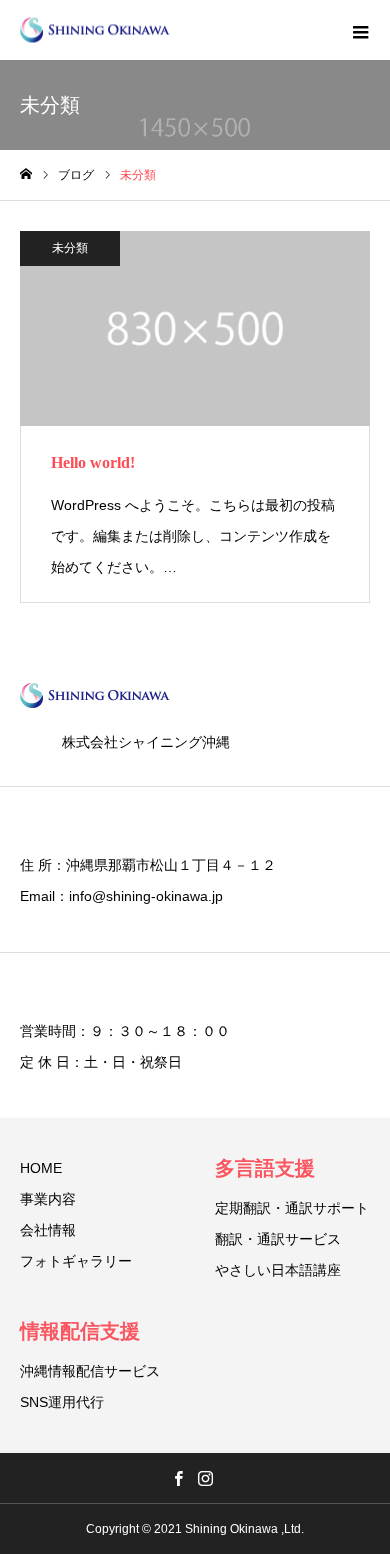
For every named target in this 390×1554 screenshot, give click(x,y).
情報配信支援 (80, 1331)
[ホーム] (26, 174)
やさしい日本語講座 (278, 1270)
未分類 (70, 248)
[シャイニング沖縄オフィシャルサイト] (95, 30)
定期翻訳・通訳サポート (292, 1208)
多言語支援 (265, 1168)
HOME (41, 1168)
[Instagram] (205, 1478)
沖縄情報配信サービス (90, 1371)
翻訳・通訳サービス (278, 1239)
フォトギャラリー (76, 1261)
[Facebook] (178, 1478)
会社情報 (48, 1230)
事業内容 (48, 1199)
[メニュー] (360, 30)
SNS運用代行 (62, 1402)
